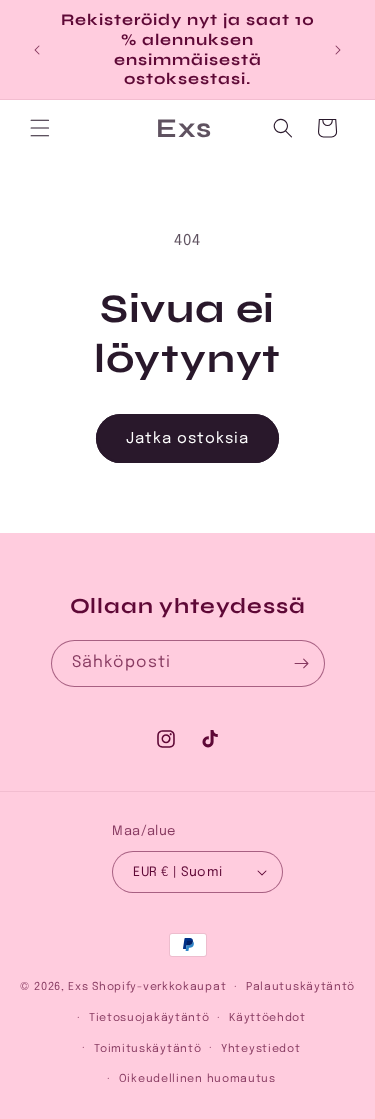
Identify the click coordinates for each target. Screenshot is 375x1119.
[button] (40, 128)
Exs (78, 987)
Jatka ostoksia (187, 439)
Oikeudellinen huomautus (197, 1079)
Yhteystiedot (260, 1049)
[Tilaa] (302, 663)
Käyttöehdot (267, 1018)
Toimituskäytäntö (147, 1049)
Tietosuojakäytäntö (149, 1018)
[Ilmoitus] (338, 50)
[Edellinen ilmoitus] (37, 50)
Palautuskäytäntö (300, 987)
